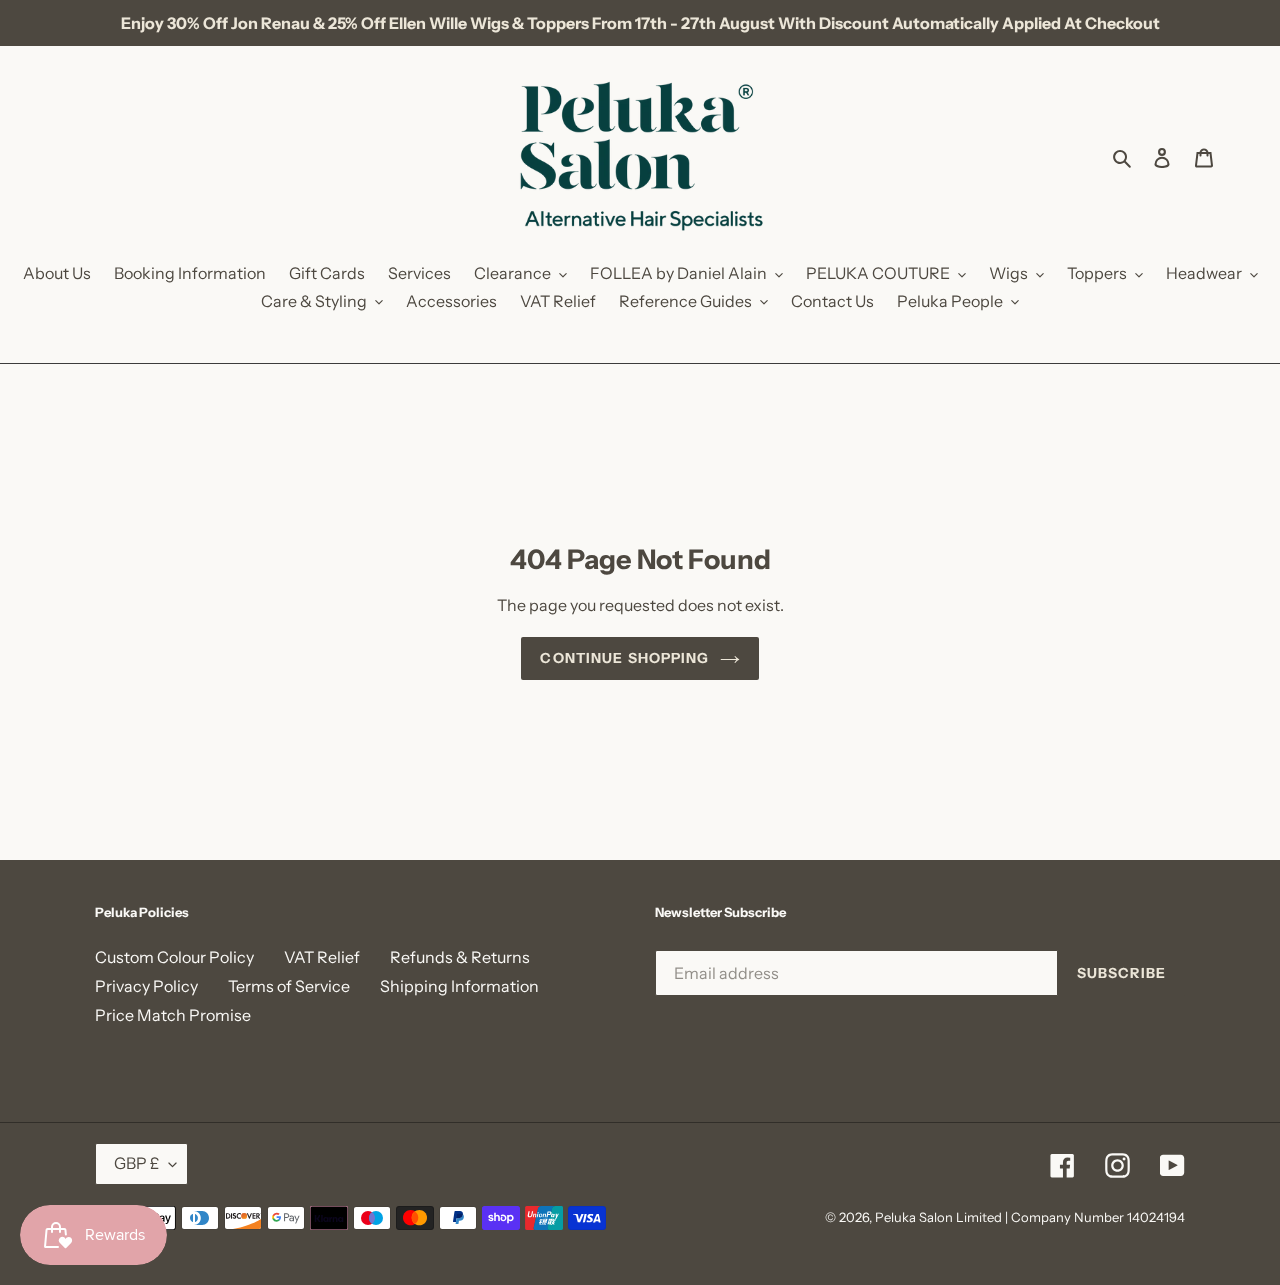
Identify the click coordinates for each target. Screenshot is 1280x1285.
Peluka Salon (914, 1217)
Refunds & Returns (460, 957)
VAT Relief (322, 957)
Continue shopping (624, 658)
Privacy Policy (146, 986)
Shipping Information (459, 986)
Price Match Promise (173, 1015)
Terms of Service (289, 986)
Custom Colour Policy (174, 957)
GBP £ (136, 1163)
